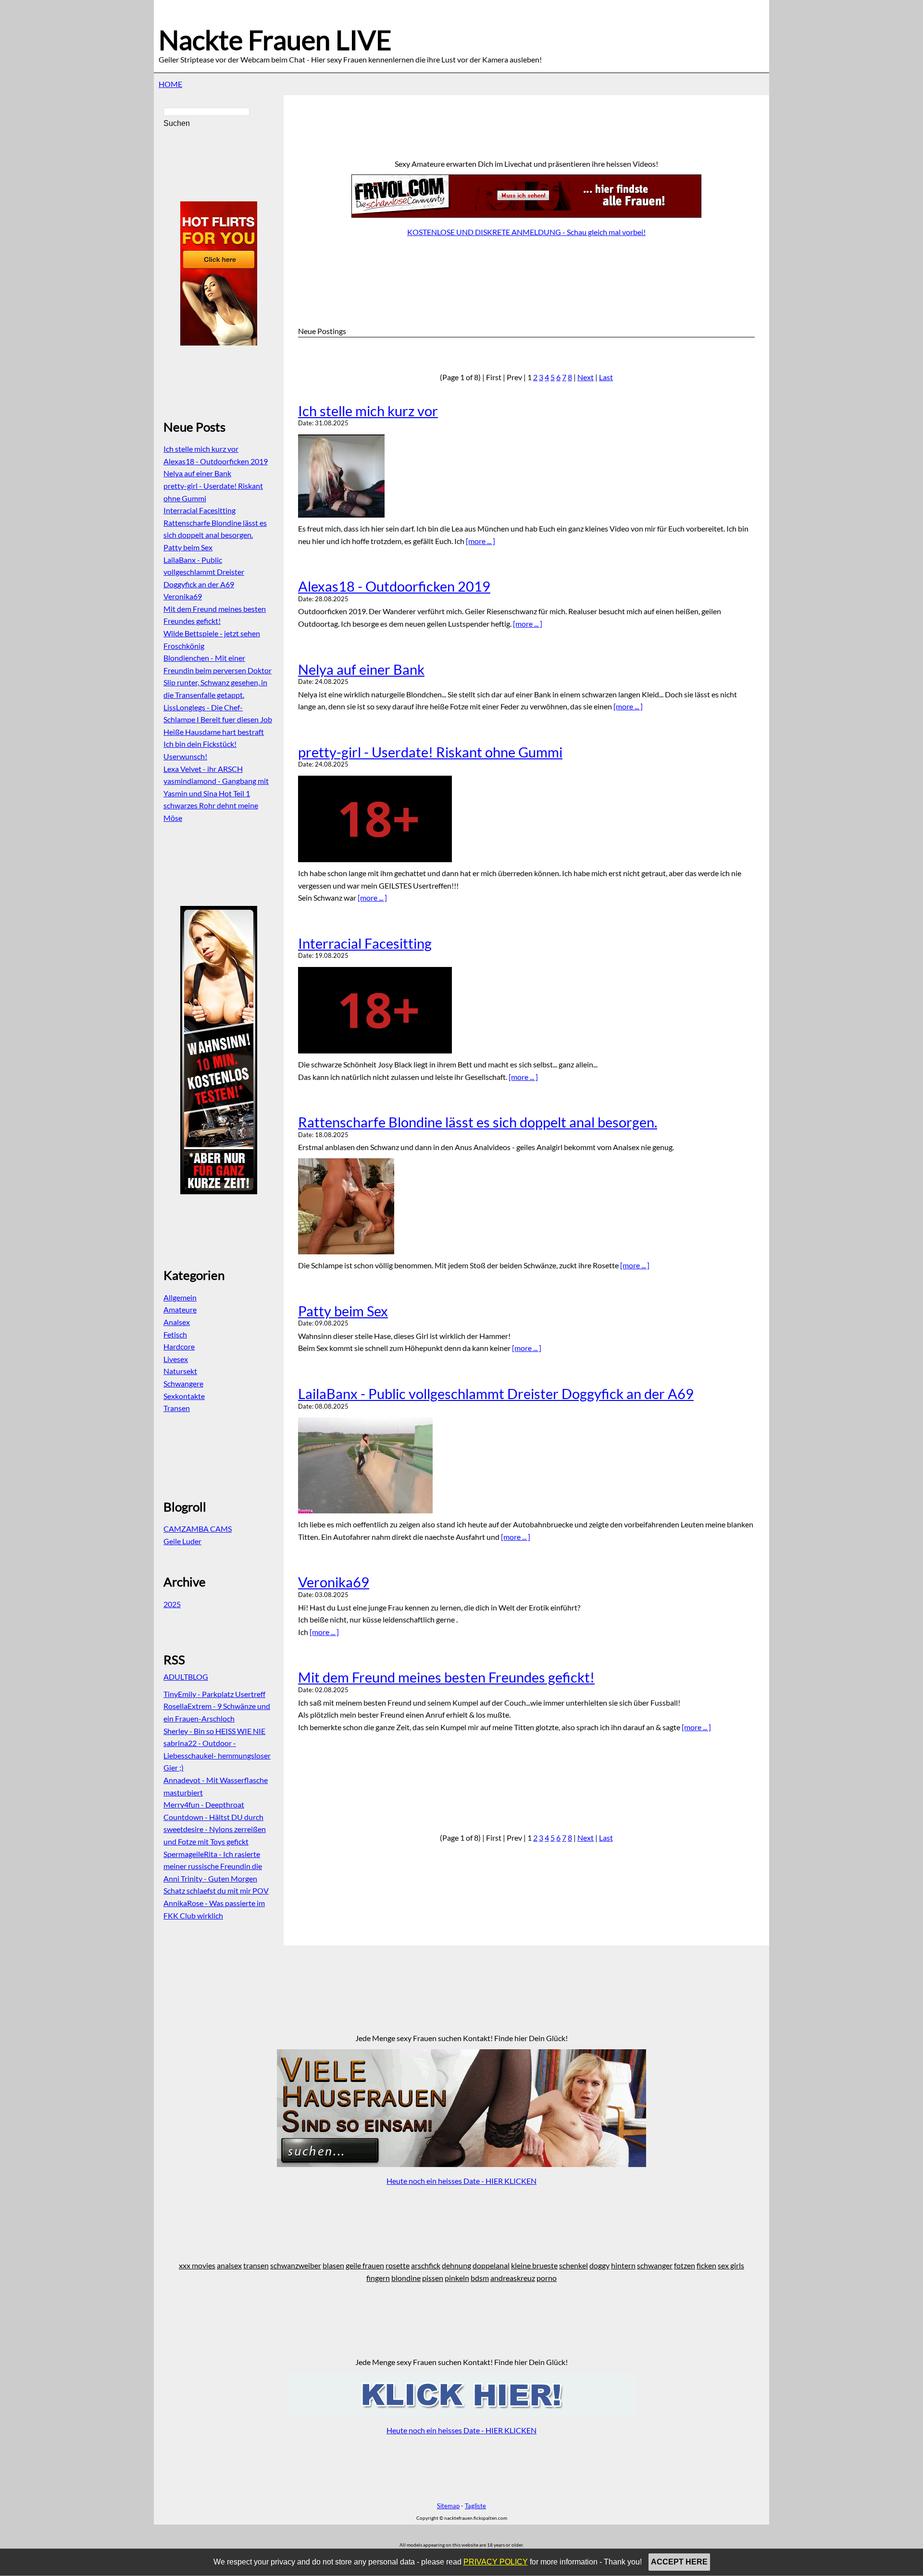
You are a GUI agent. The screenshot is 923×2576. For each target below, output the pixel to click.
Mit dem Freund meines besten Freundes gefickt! (446, 1677)
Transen (177, 1408)
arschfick (426, 2265)
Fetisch (175, 1334)
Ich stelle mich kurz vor (368, 411)
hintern (623, 2265)
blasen (333, 2265)
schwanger (655, 2265)
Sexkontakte (184, 1396)
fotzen (685, 2265)
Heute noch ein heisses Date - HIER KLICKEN (461, 2181)
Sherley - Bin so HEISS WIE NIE (214, 1731)
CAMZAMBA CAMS (198, 1529)
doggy (599, 2265)
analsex (229, 2265)
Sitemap (448, 2506)
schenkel (574, 2265)
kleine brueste (534, 2265)
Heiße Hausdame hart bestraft (214, 732)
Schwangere (183, 1383)
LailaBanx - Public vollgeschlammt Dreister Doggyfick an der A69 (496, 1394)
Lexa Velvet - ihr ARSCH (203, 769)
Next (586, 377)
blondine (406, 2278)
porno (547, 2278)
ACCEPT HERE (679, 2562)
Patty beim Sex (343, 1311)
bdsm (480, 2278)
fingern (378, 2278)
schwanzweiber (296, 2265)
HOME (170, 84)
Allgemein (180, 1297)
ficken (706, 2265)
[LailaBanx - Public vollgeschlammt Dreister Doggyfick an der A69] (526, 1465)
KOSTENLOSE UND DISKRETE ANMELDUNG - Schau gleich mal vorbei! (526, 232)
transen (256, 2265)
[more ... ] (480, 541)
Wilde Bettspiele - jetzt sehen (212, 633)
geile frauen (365, 2265)
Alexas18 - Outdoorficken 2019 (394, 586)
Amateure (180, 1309)
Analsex (177, 1322)
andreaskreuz (513, 2278)
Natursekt (180, 1371)
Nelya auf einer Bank (361, 669)
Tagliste (475, 2506)
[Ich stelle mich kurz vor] (526, 476)
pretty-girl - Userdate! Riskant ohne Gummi (430, 752)
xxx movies (197, 2265)
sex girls (731, 2265)
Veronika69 (334, 1582)
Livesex (176, 1359)
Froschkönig (184, 646)
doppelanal (491, 2265)
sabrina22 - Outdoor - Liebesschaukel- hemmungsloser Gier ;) (217, 1755)
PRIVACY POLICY (496, 2562)
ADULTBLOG (186, 1677)
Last (606, 377)
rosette (398, 2265)
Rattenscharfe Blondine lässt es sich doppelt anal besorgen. (478, 1122)
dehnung (456, 2265)
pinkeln (457, 2278)
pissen (433, 2278)
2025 (172, 1604)
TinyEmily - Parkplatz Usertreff (214, 1694)
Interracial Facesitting (365, 943)
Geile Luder (182, 1541)
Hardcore (179, 1346)
